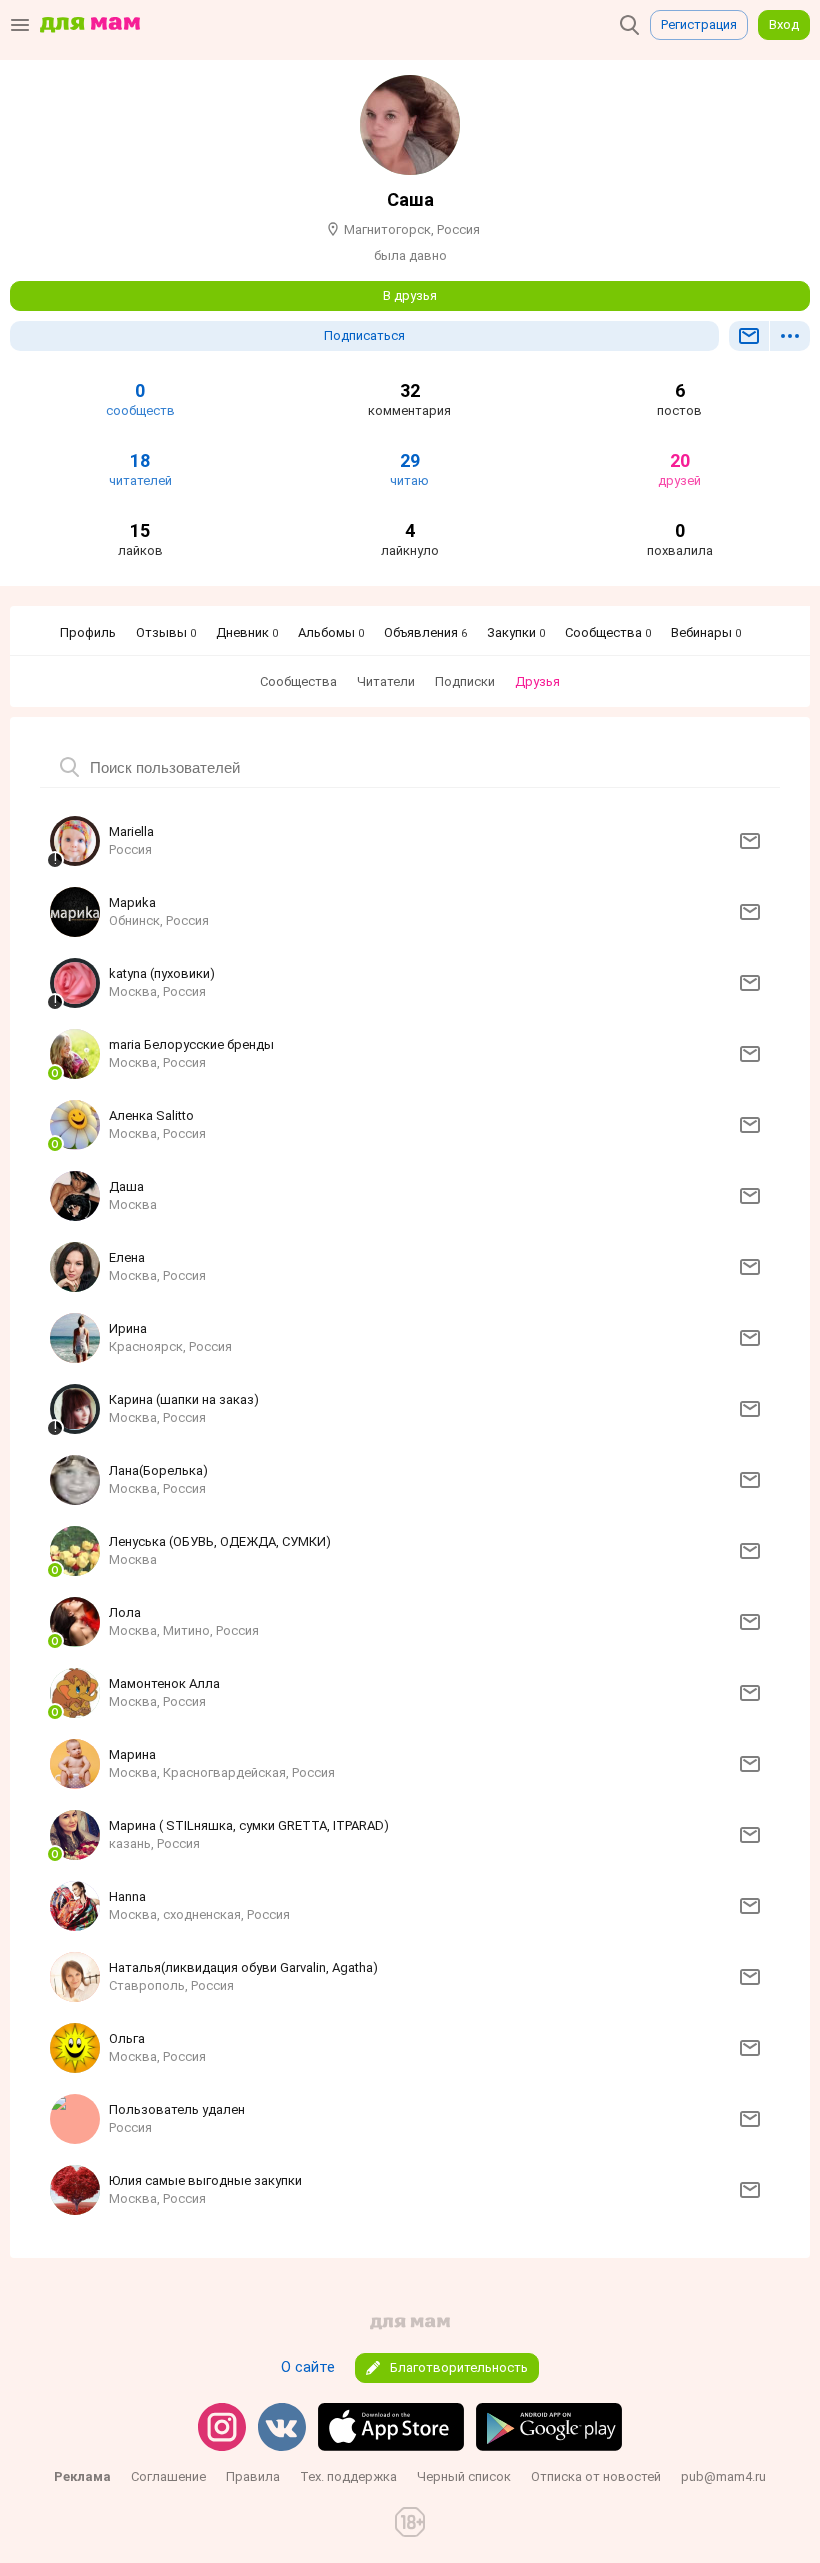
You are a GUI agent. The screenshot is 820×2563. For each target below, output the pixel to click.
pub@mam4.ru (723, 2476)
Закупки (516, 632)
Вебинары (706, 632)
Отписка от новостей (596, 2476)
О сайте (308, 2367)
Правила (253, 2476)
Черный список (464, 2476)
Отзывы (166, 632)
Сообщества (608, 632)
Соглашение (168, 2476)
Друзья (537, 681)
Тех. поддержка (348, 2476)
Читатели (386, 681)
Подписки (465, 681)
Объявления (425, 632)
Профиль (88, 632)
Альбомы (331, 632)
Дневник (247, 632)
